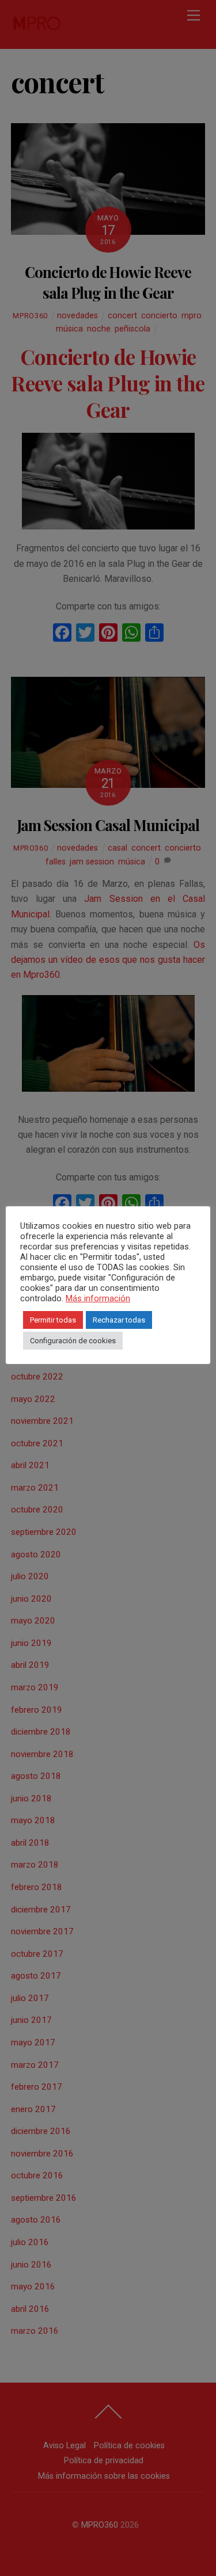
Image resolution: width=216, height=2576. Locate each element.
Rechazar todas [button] (119, 1320)
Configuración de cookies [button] (73, 1341)
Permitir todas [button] (53, 1320)
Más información (98, 1298)
